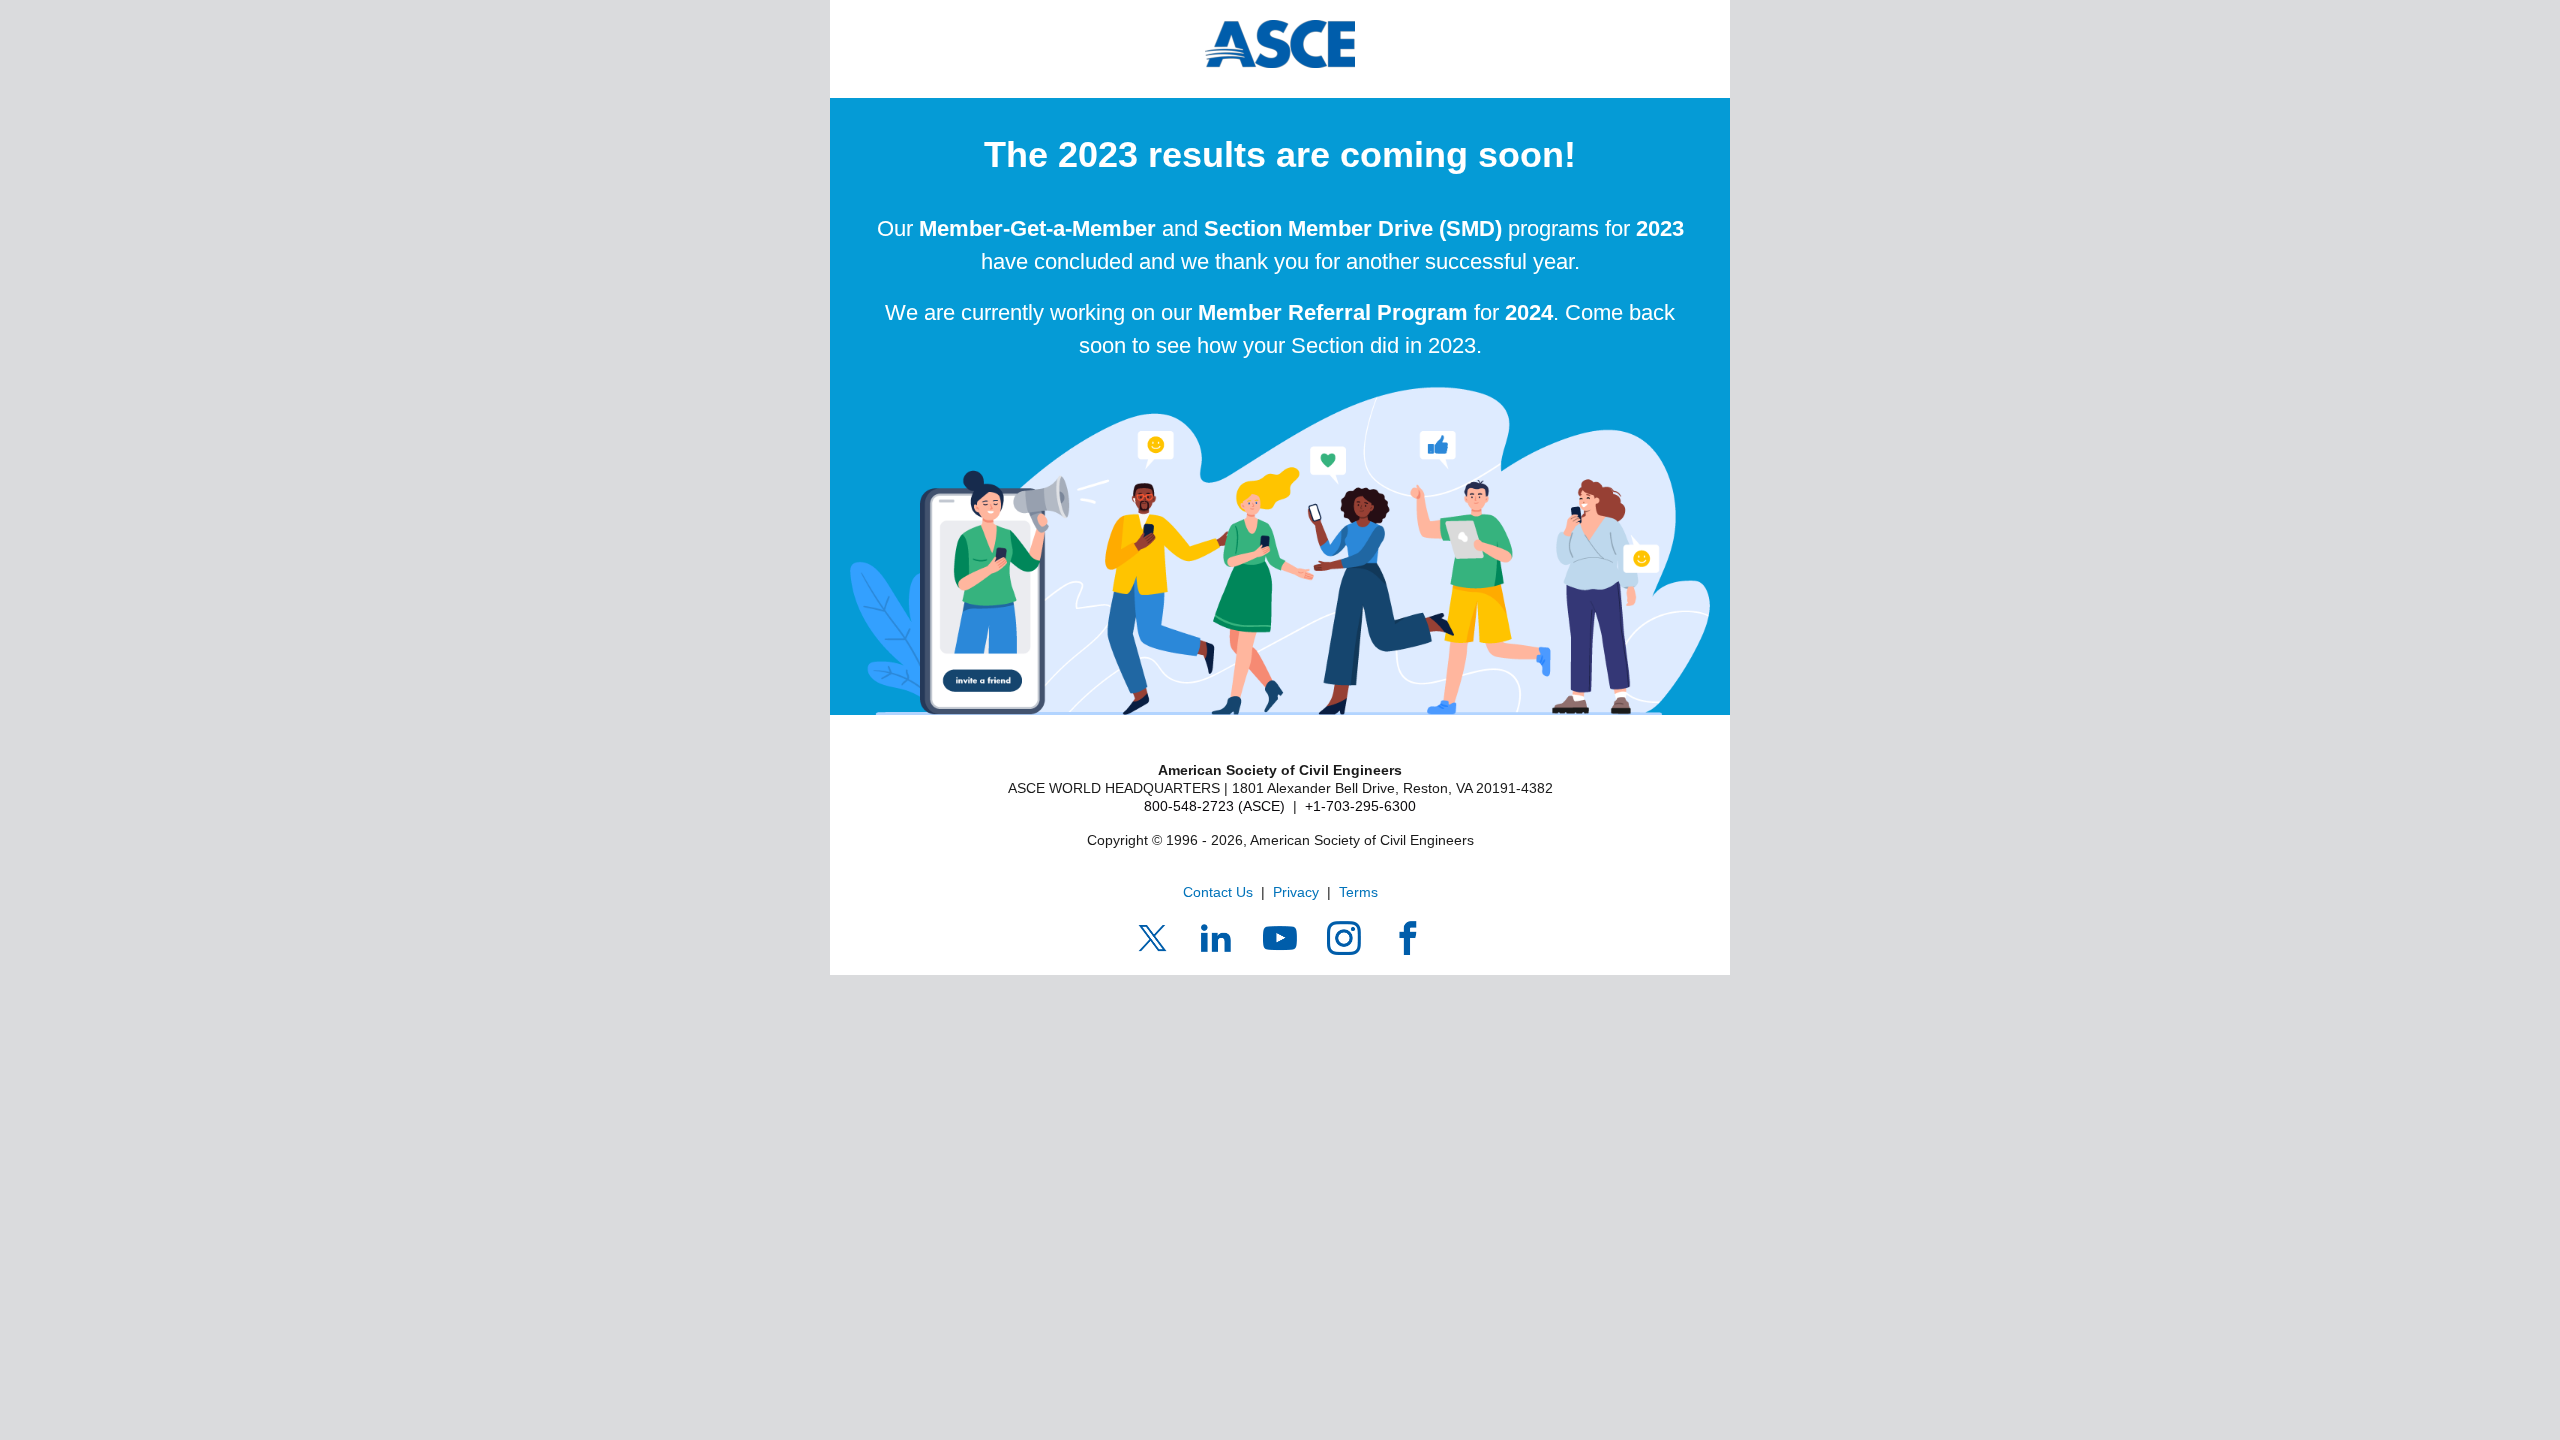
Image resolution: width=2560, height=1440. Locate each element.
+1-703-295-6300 (1360, 806)
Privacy (1296, 892)
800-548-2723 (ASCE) (1214, 806)
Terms (1358, 892)
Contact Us (1218, 892)
